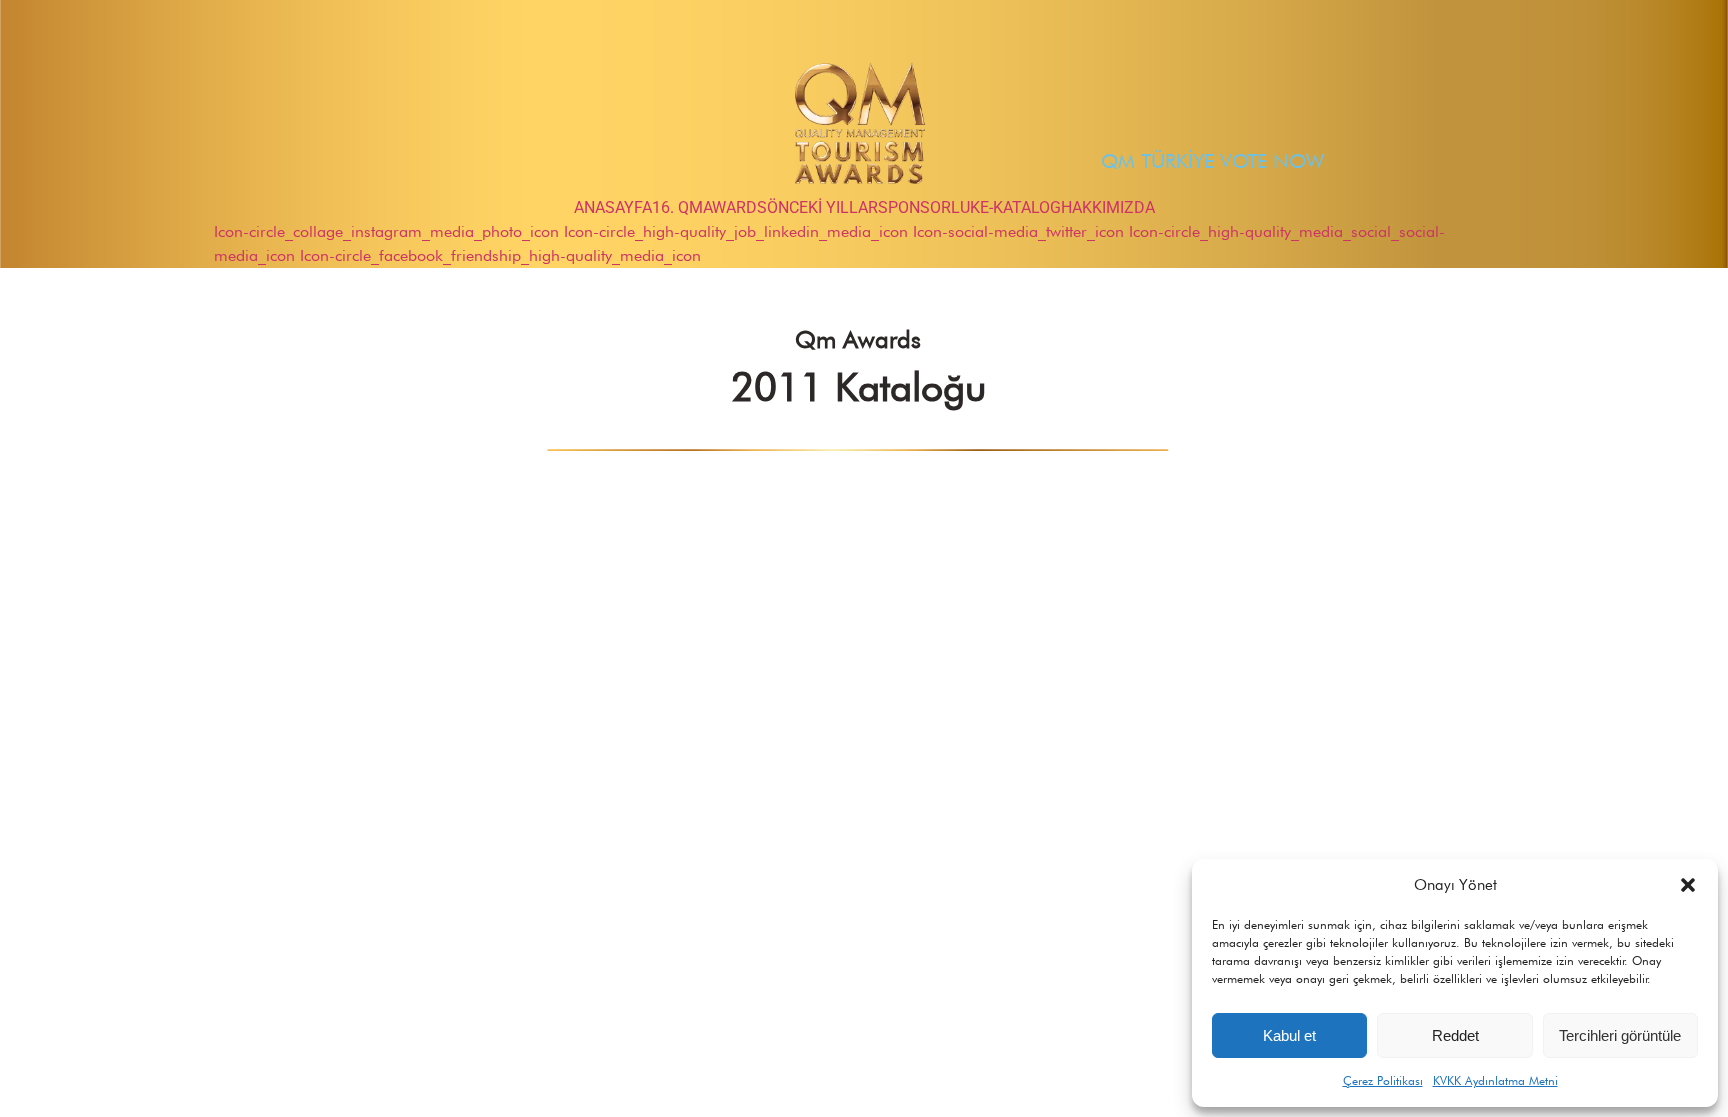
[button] (1688, 885)
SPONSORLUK (929, 207)
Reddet (1455, 1035)
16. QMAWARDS (709, 207)
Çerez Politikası (1383, 1080)
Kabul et (1289, 1035)
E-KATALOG (1020, 207)
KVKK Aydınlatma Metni (1495, 1080)
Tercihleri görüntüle (1620, 1035)
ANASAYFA (613, 207)
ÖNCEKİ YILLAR (822, 207)
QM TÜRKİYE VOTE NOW (1212, 161)
